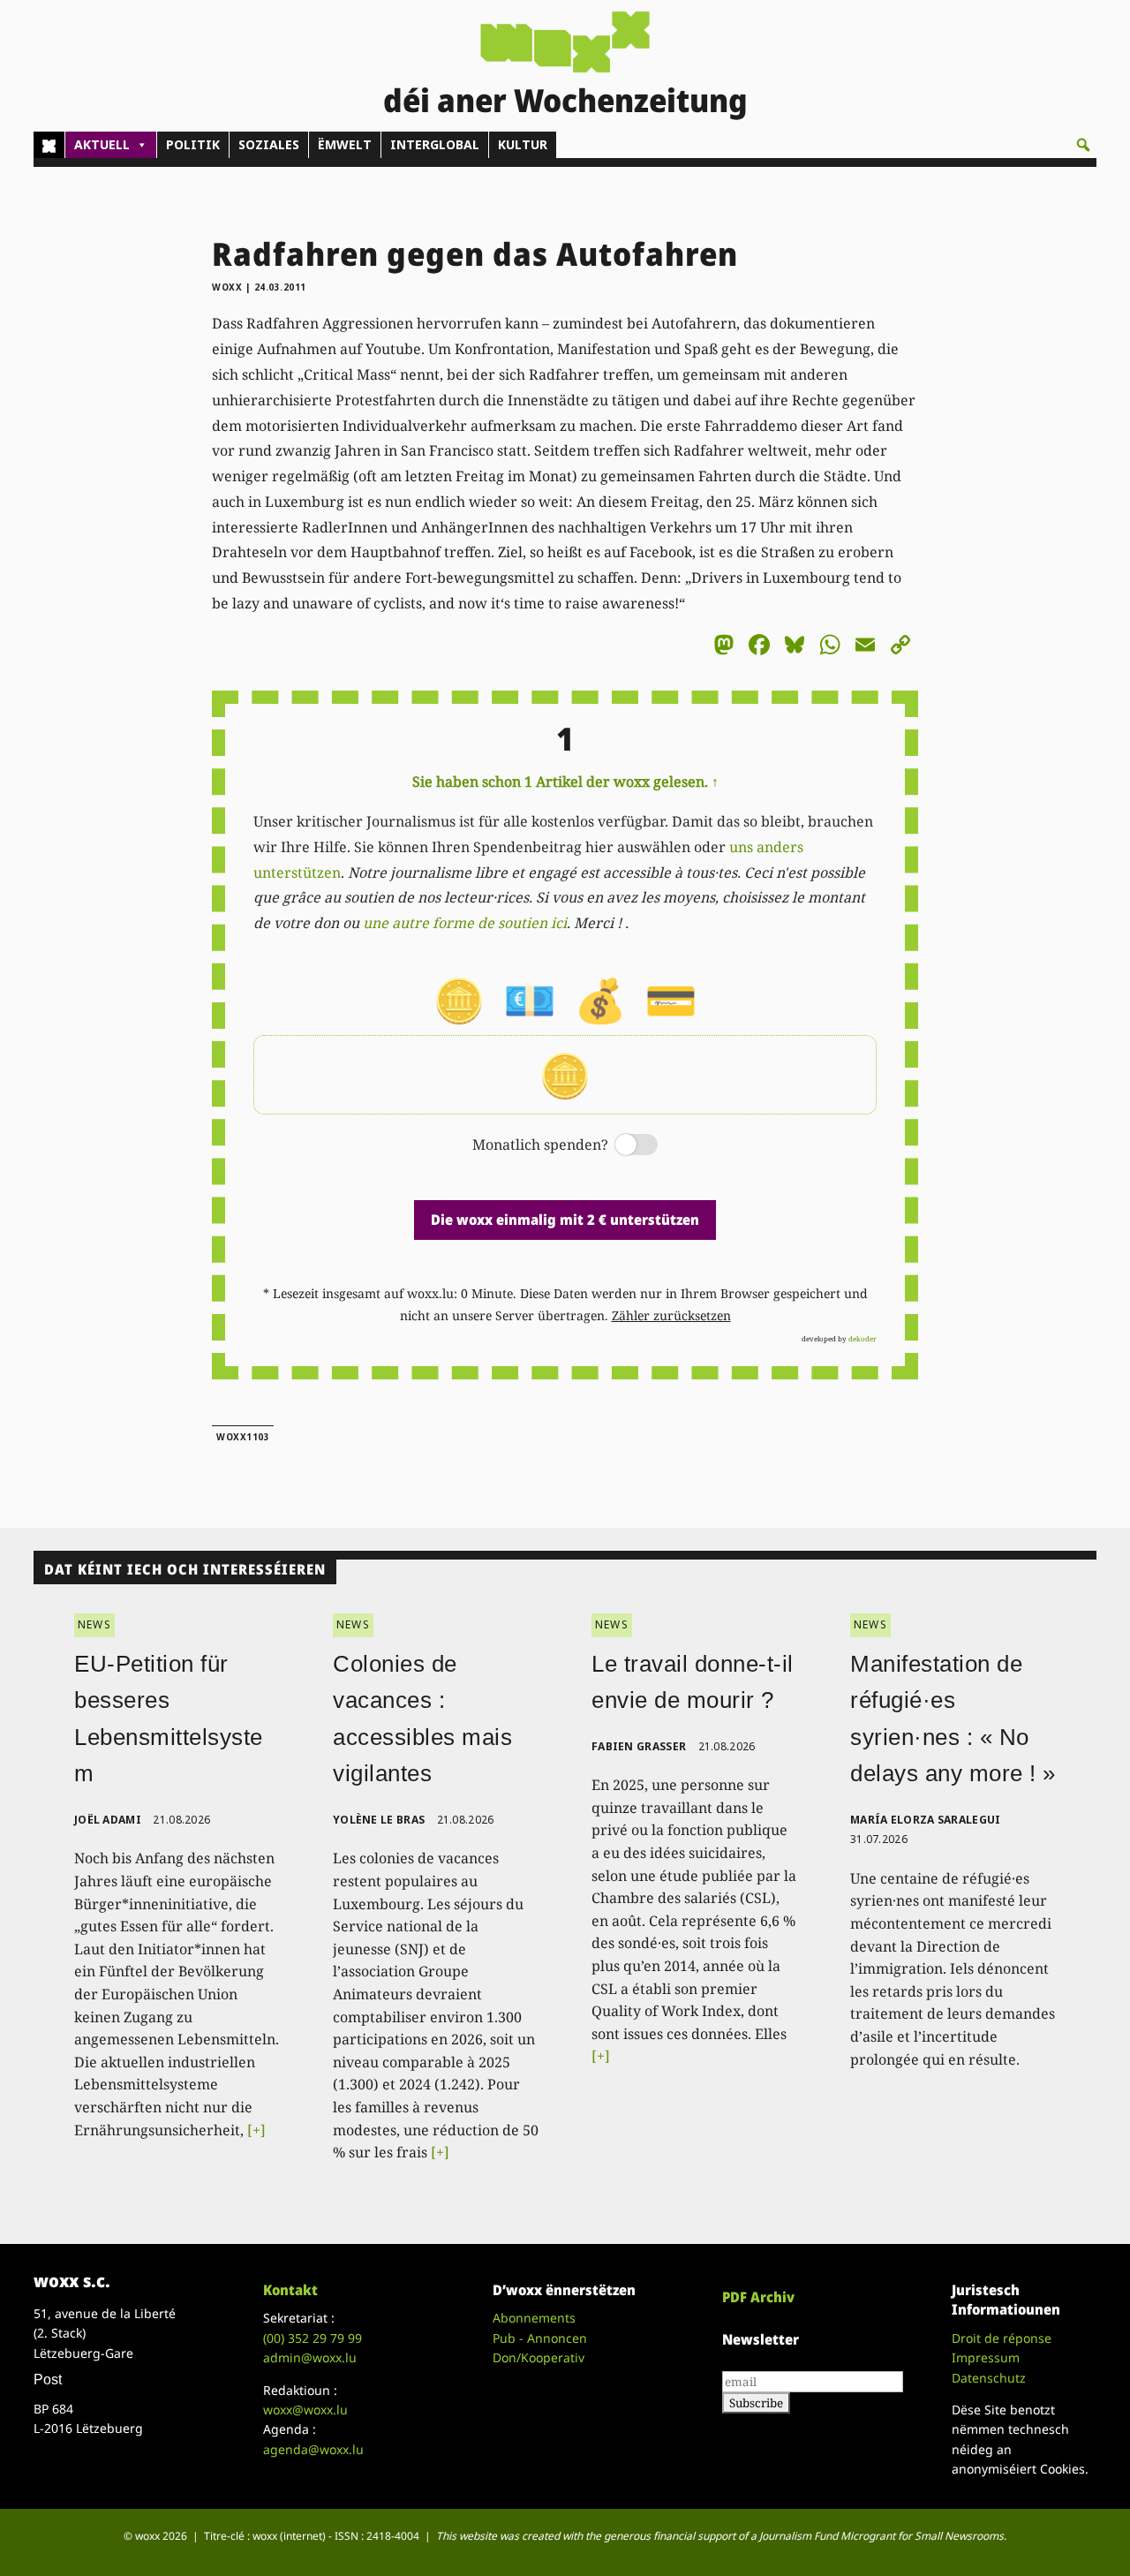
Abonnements (534, 2318)
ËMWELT (345, 144)
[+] (256, 2130)
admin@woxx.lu (310, 2357)
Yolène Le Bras (379, 1820)
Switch (621, 1146)
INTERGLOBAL (435, 144)
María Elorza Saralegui (926, 1820)
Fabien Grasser (639, 1746)
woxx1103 (243, 1437)
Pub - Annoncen (540, 2338)
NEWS (94, 1624)
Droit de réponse (1002, 2338)
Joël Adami (108, 1820)
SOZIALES (269, 144)
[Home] (49, 145)
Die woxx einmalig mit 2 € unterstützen (565, 1220)
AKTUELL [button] (102, 144)
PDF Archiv (758, 2297)
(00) (313, 2338)
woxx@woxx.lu (305, 2410)
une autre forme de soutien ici (465, 923)
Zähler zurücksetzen (671, 1315)
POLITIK (193, 144)
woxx (229, 287)
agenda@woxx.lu (313, 2449)
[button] (1083, 145)
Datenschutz (989, 2378)
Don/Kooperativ (539, 2357)
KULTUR (523, 144)
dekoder (863, 1338)
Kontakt (290, 2290)
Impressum (986, 2357)
